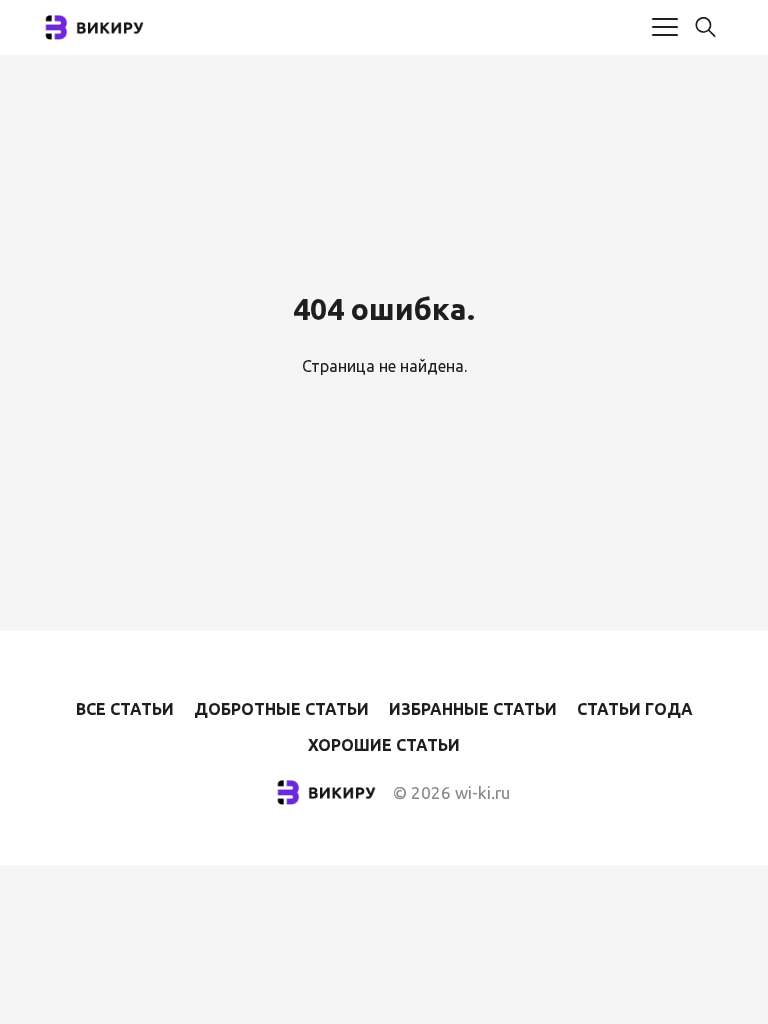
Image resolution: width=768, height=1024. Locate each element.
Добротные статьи (281, 709)
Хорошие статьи (384, 745)
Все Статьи (125, 709)
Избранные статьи (473, 709)
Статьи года (635, 709)
